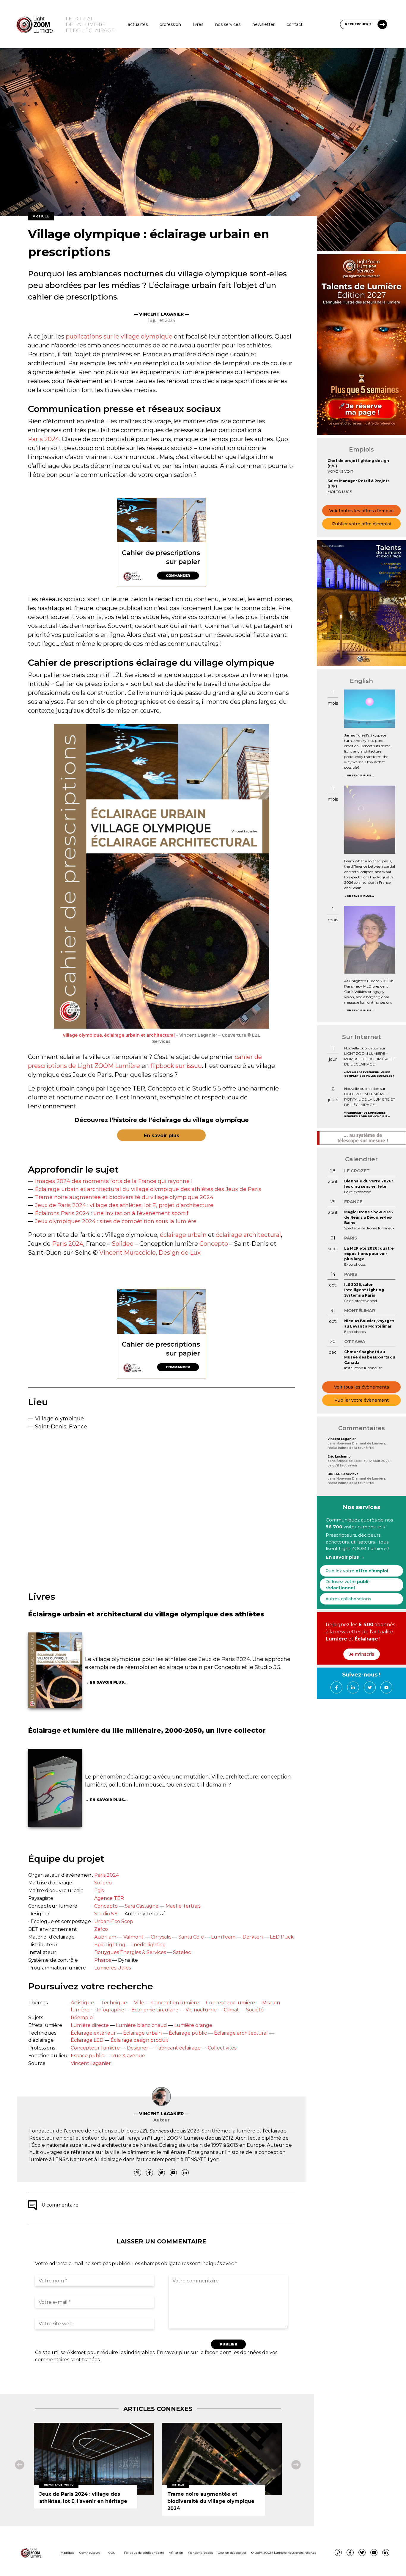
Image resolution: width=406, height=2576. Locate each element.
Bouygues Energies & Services (130, 1952)
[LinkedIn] (185, 2173)
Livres (198, 24)
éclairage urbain (183, 1235)
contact (295, 24)
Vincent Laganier (91, 2063)
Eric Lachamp (339, 1457)
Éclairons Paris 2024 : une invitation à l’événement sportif (112, 1213)
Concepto (214, 1244)
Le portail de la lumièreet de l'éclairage (90, 24)
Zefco (101, 1929)
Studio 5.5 (106, 1914)
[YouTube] (173, 2173)
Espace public (87, 2056)
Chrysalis (161, 1937)
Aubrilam (105, 1937)
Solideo (123, 1244)
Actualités (138, 24)
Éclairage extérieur (93, 2033)
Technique (114, 2003)
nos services (228, 24)
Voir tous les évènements (362, 1387)
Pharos (103, 1960)
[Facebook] (150, 2173)
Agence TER (109, 1898)
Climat (231, 2010)
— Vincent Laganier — (161, 314)
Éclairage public (188, 2033)
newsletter (263, 24)
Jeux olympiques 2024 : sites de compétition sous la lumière (116, 1221)
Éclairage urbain (142, 2033)
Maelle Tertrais (183, 1906)
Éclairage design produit (140, 2040)
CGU (112, 2553)
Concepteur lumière (230, 2003)
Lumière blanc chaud (141, 2025)
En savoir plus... (109, 1682)
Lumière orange (193, 2025)
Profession (170, 24)
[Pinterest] (138, 2173)
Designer (138, 2048)
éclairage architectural (248, 1235)
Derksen (253, 1937)
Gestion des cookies (232, 2553)
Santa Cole (191, 1937)
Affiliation (176, 2553)
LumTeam (223, 1937)
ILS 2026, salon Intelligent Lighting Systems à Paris (364, 1290)
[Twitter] (161, 2173)
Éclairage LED (87, 2040)
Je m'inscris (362, 1654)
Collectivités (222, 2048)
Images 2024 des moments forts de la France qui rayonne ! (114, 1181)
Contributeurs (90, 2553)
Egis (99, 1891)
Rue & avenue (128, 2056)
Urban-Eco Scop (114, 1921)
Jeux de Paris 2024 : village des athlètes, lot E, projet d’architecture (124, 1205)
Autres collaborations (348, 1599)
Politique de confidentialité (144, 2553)
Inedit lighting (149, 1945)
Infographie (110, 2010)
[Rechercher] (382, 24)
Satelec (182, 1952)
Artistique (82, 2003)
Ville (139, 2003)
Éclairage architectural (241, 2033)
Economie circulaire (155, 2010)
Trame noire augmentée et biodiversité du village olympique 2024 (124, 1197)
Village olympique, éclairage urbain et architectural (119, 1035)
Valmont (133, 1937)
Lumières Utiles (112, 1968)
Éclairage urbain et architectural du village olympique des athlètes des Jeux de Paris (148, 1189)
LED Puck (282, 1937)
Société (255, 2010)
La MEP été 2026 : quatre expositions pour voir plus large (369, 1254)
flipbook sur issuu (176, 1066)
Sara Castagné (142, 1906)
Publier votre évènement (362, 1400)
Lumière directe (90, 2025)
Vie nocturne (201, 2010)
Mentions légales (200, 2553)
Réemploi (82, 2018)
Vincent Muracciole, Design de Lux (150, 1253)
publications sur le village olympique (119, 336)
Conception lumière (175, 2003)
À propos (67, 2553)
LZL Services (154, 2131)
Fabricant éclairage (178, 2048)
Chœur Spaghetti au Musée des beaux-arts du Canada (370, 1357)
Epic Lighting (110, 1945)
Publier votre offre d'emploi (362, 524)
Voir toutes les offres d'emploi (361, 511)
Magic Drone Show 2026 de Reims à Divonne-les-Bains (368, 1217)
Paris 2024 (44, 439)
